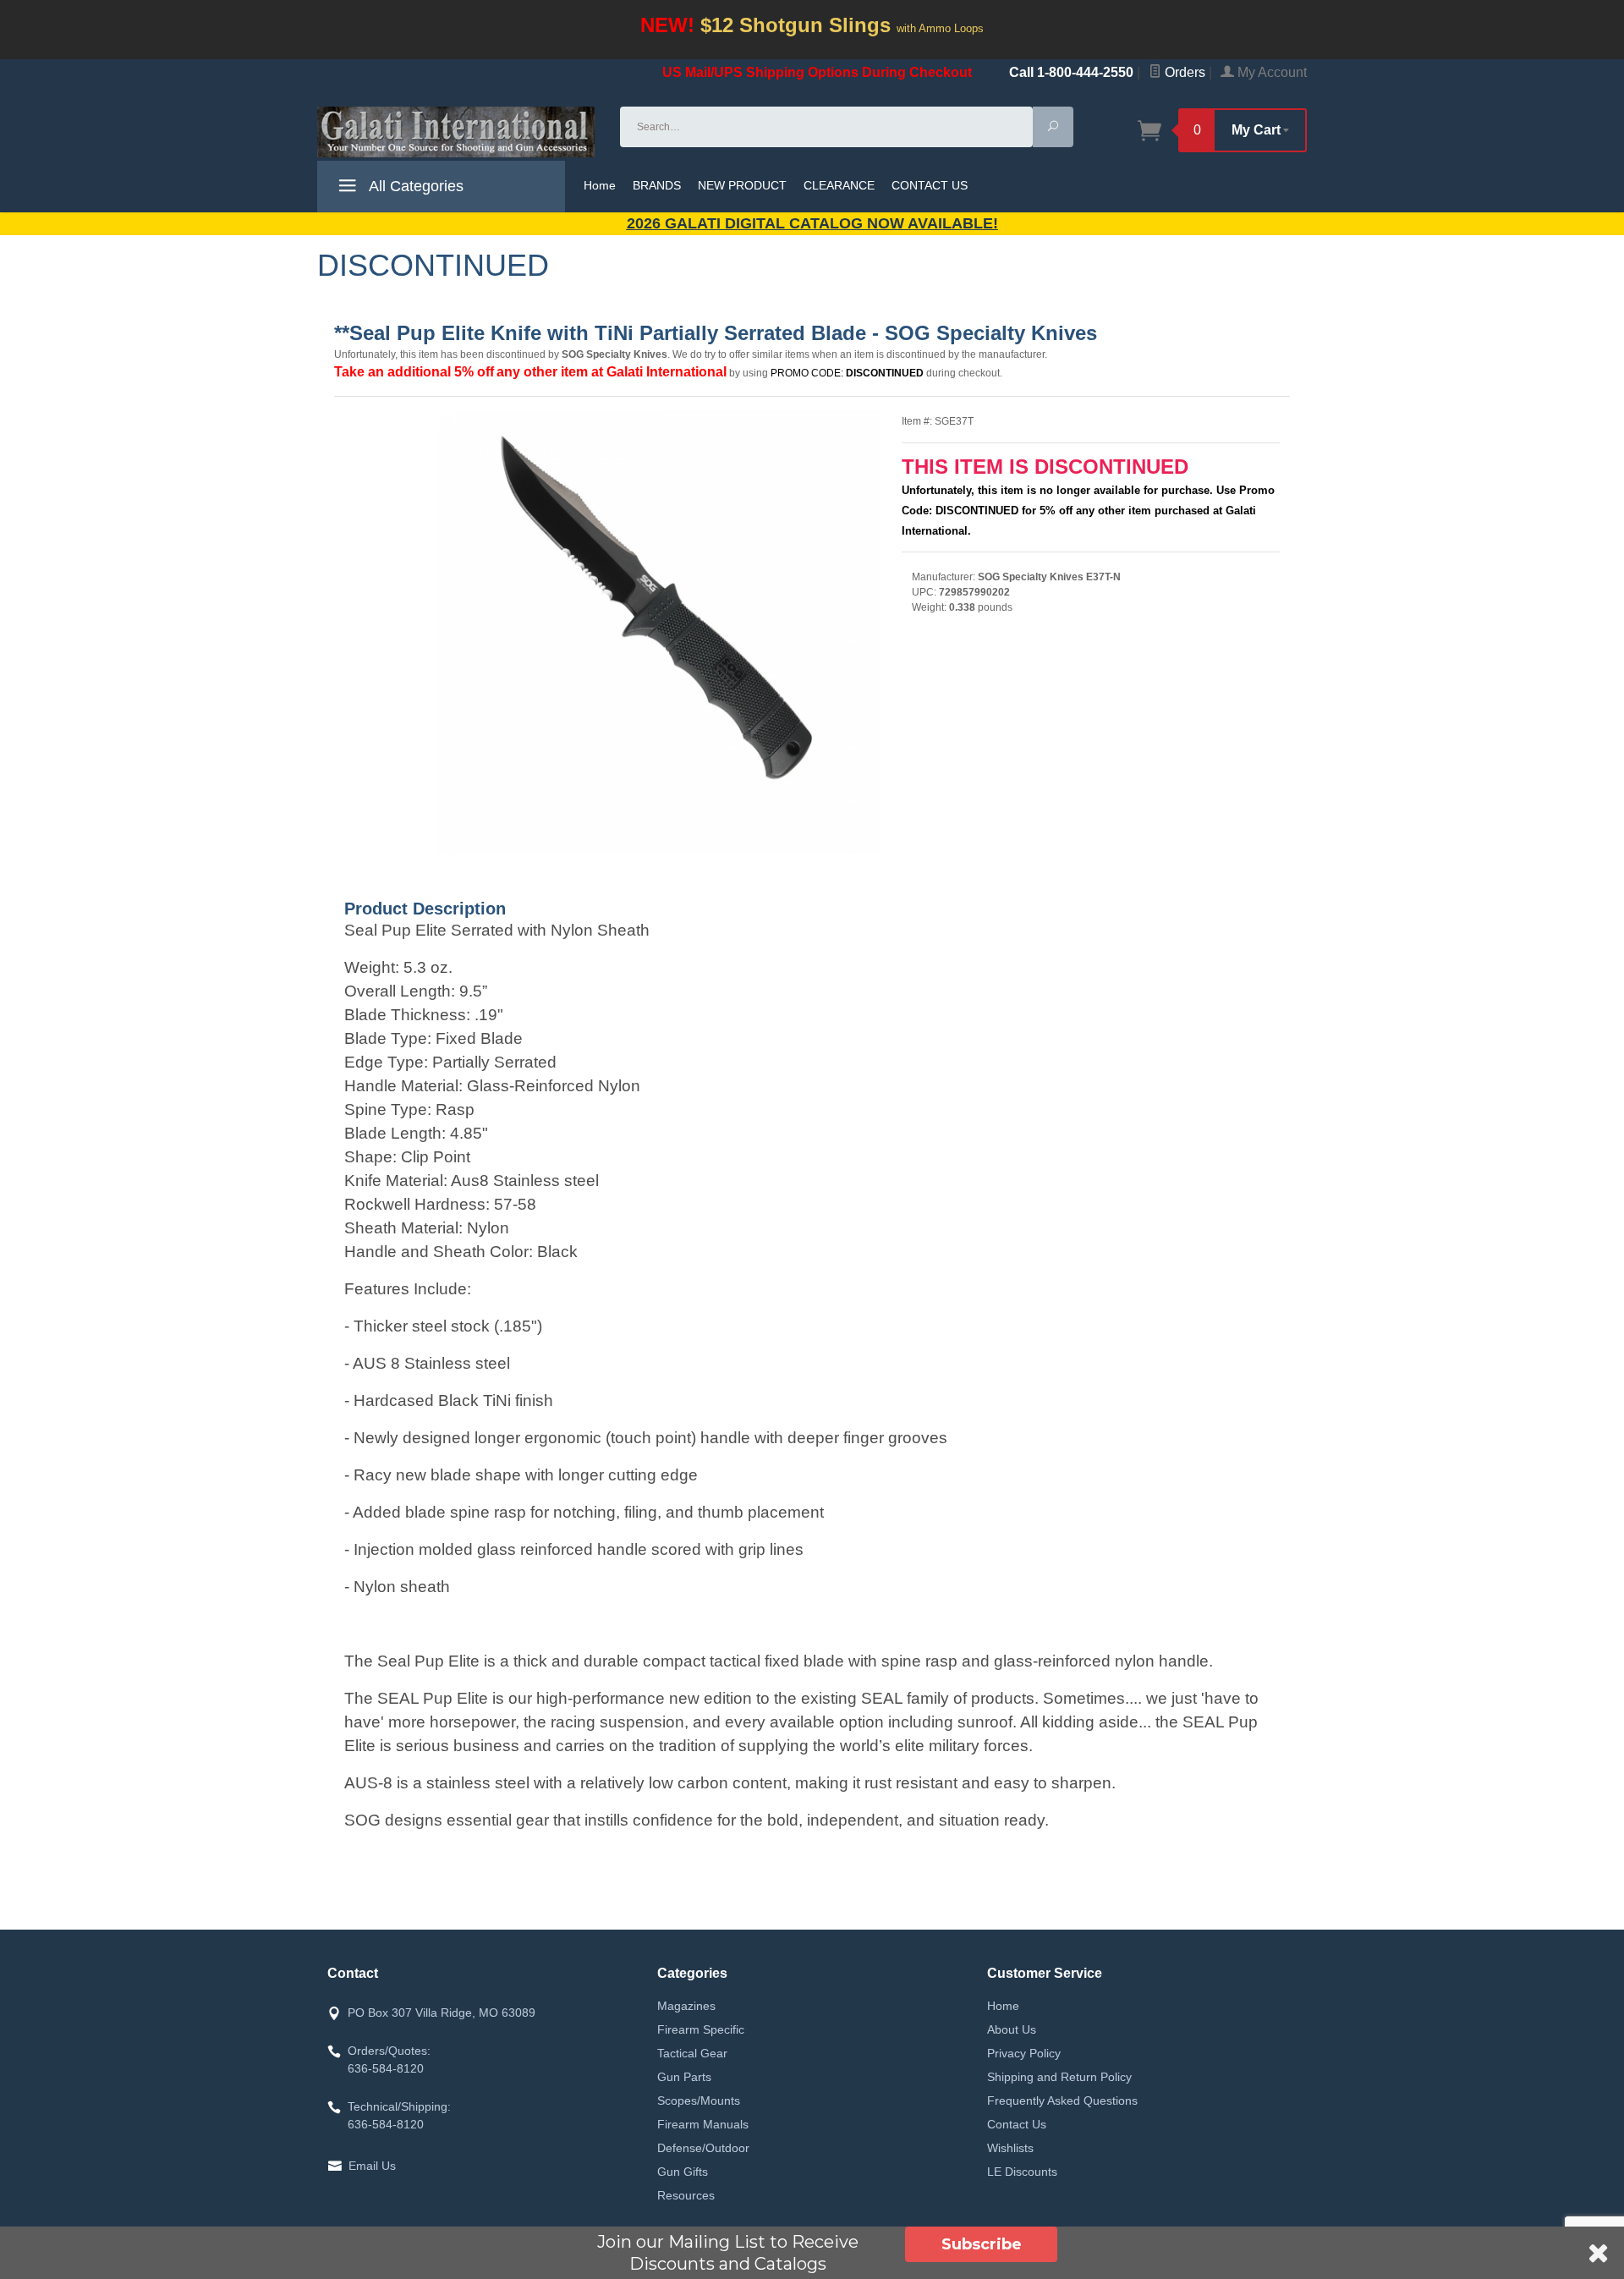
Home (600, 185)
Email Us (372, 2166)
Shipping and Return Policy (1059, 2077)
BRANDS (657, 185)
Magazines (686, 2006)
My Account (1270, 72)
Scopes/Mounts (699, 2101)
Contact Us (1017, 2124)
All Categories (414, 186)
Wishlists (1010, 2148)
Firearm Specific (701, 2029)
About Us (1012, 2029)
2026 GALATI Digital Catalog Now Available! (812, 223)
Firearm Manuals (703, 2124)
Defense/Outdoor (703, 2148)
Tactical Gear (692, 2053)
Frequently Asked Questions (1062, 2101)
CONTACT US (930, 185)
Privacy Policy (1024, 2053)
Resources (686, 2195)
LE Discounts (1022, 2172)
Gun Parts (684, 2077)
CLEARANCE (839, 185)
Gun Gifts (683, 2172)
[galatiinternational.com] (458, 132)
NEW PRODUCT (742, 185)
